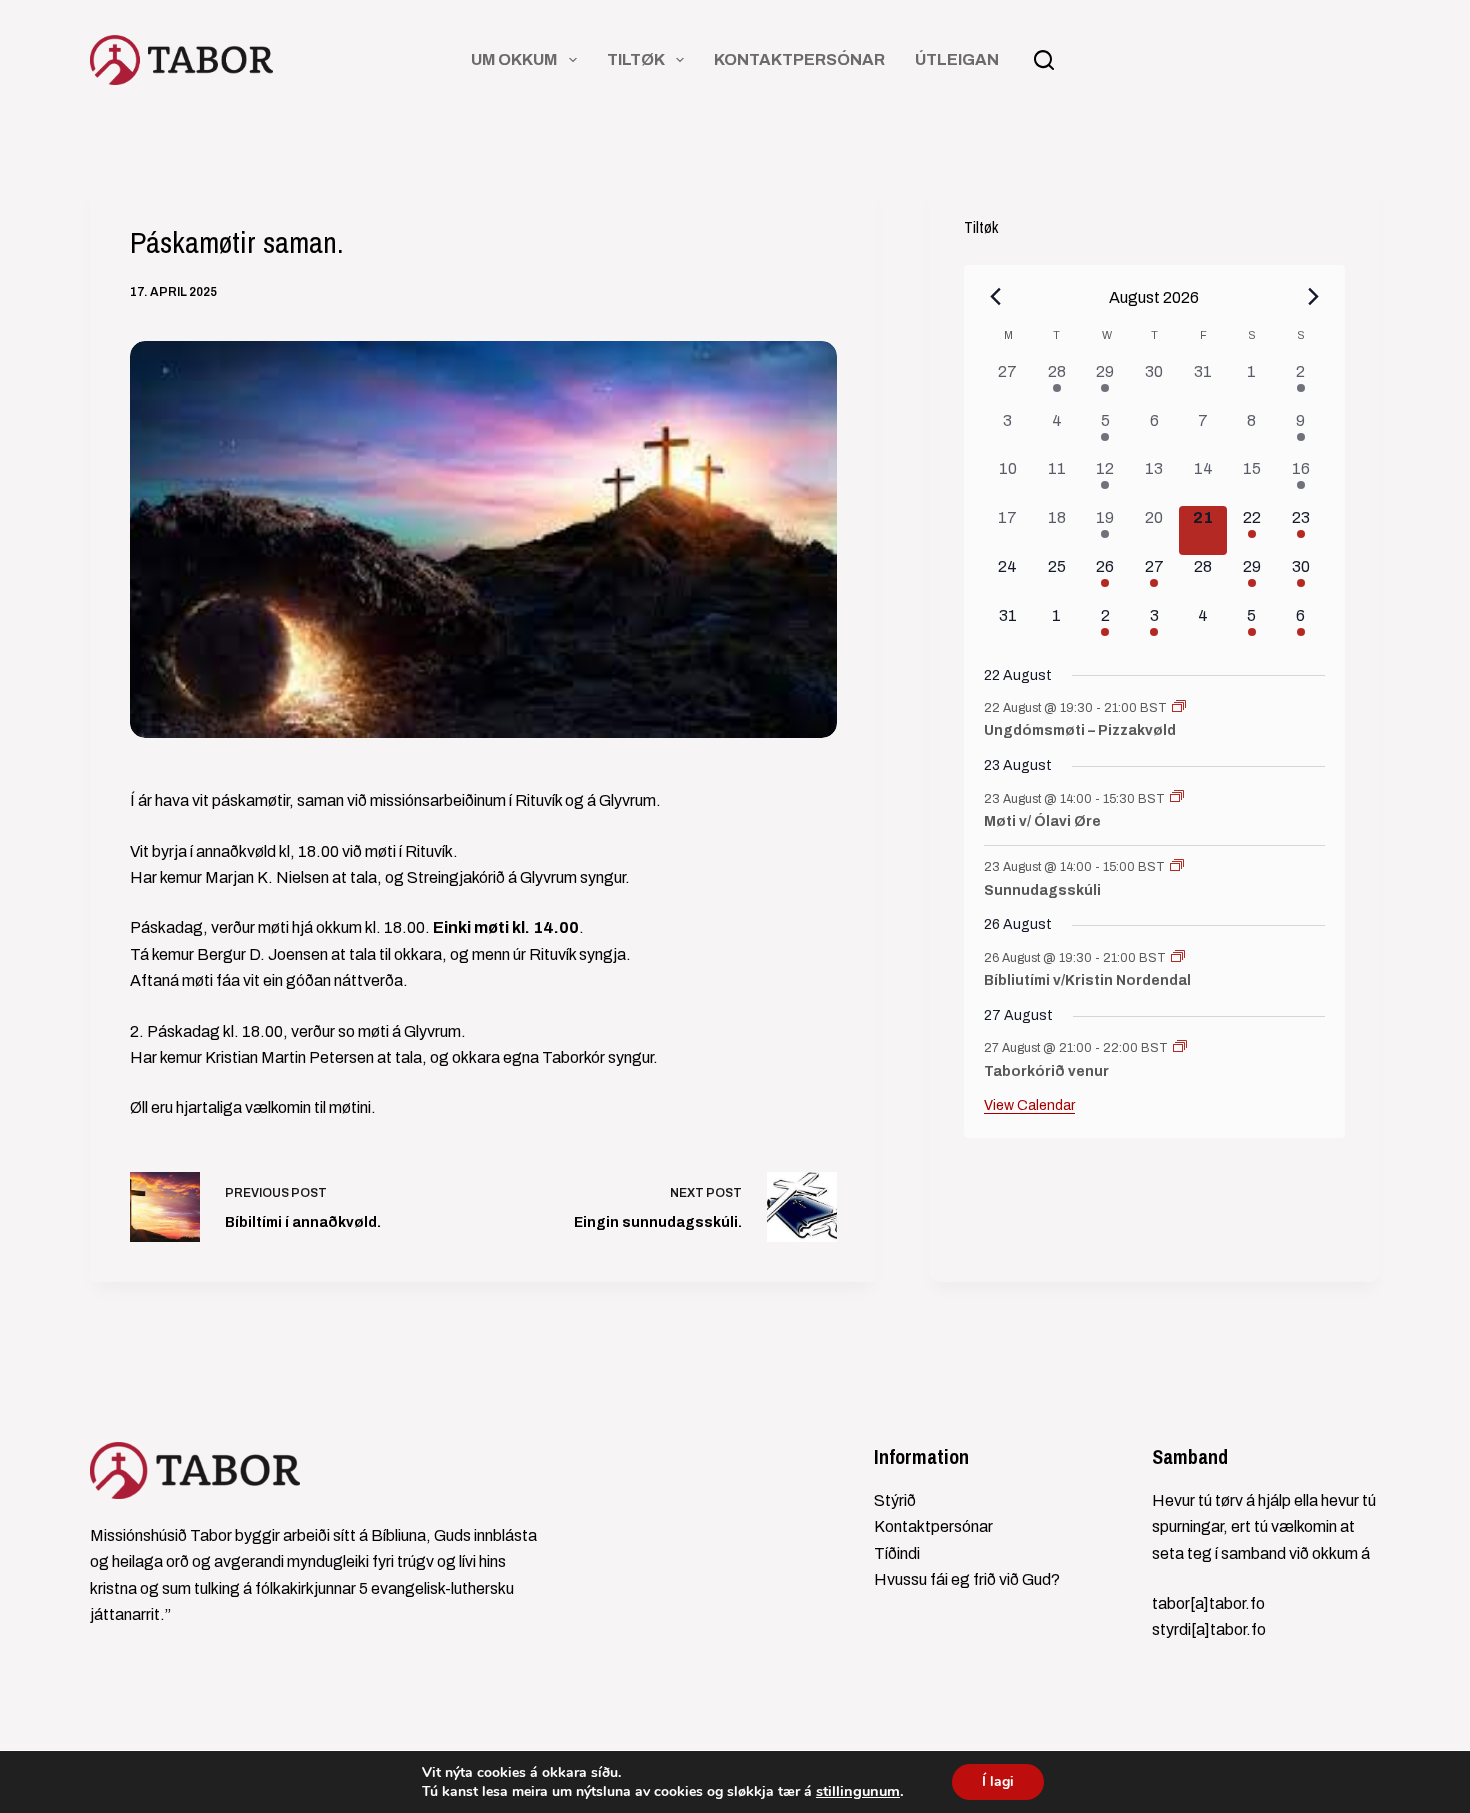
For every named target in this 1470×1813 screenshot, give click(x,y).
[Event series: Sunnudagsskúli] (1177, 867)
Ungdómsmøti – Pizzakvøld (1080, 730)
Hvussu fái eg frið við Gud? (967, 1579)
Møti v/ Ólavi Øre (1042, 821)
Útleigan (957, 59)
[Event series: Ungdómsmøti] (1179, 708)
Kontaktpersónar (799, 59)
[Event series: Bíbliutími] (1178, 958)
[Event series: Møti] (1177, 798)
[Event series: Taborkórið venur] (1180, 1048)
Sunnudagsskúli (1042, 890)
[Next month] (1313, 297)
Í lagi (998, 1781)
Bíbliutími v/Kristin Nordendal (1087, 980)
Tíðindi (897, 1553)
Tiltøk (636, 59)
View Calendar (1029, 1105)
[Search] (1044, 60)
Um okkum (514, 59)
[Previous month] (996, 297)
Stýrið (895, 1500)
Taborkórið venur (1046, 1071)
